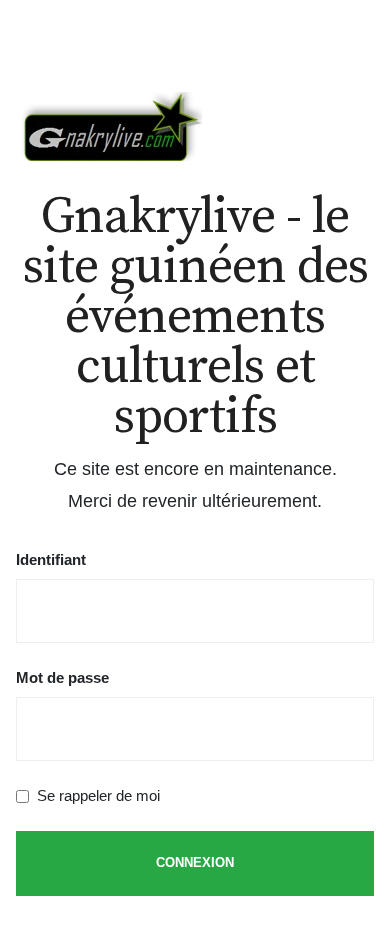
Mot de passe (62, 677)
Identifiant (51, 559)
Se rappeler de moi (98, 795)
